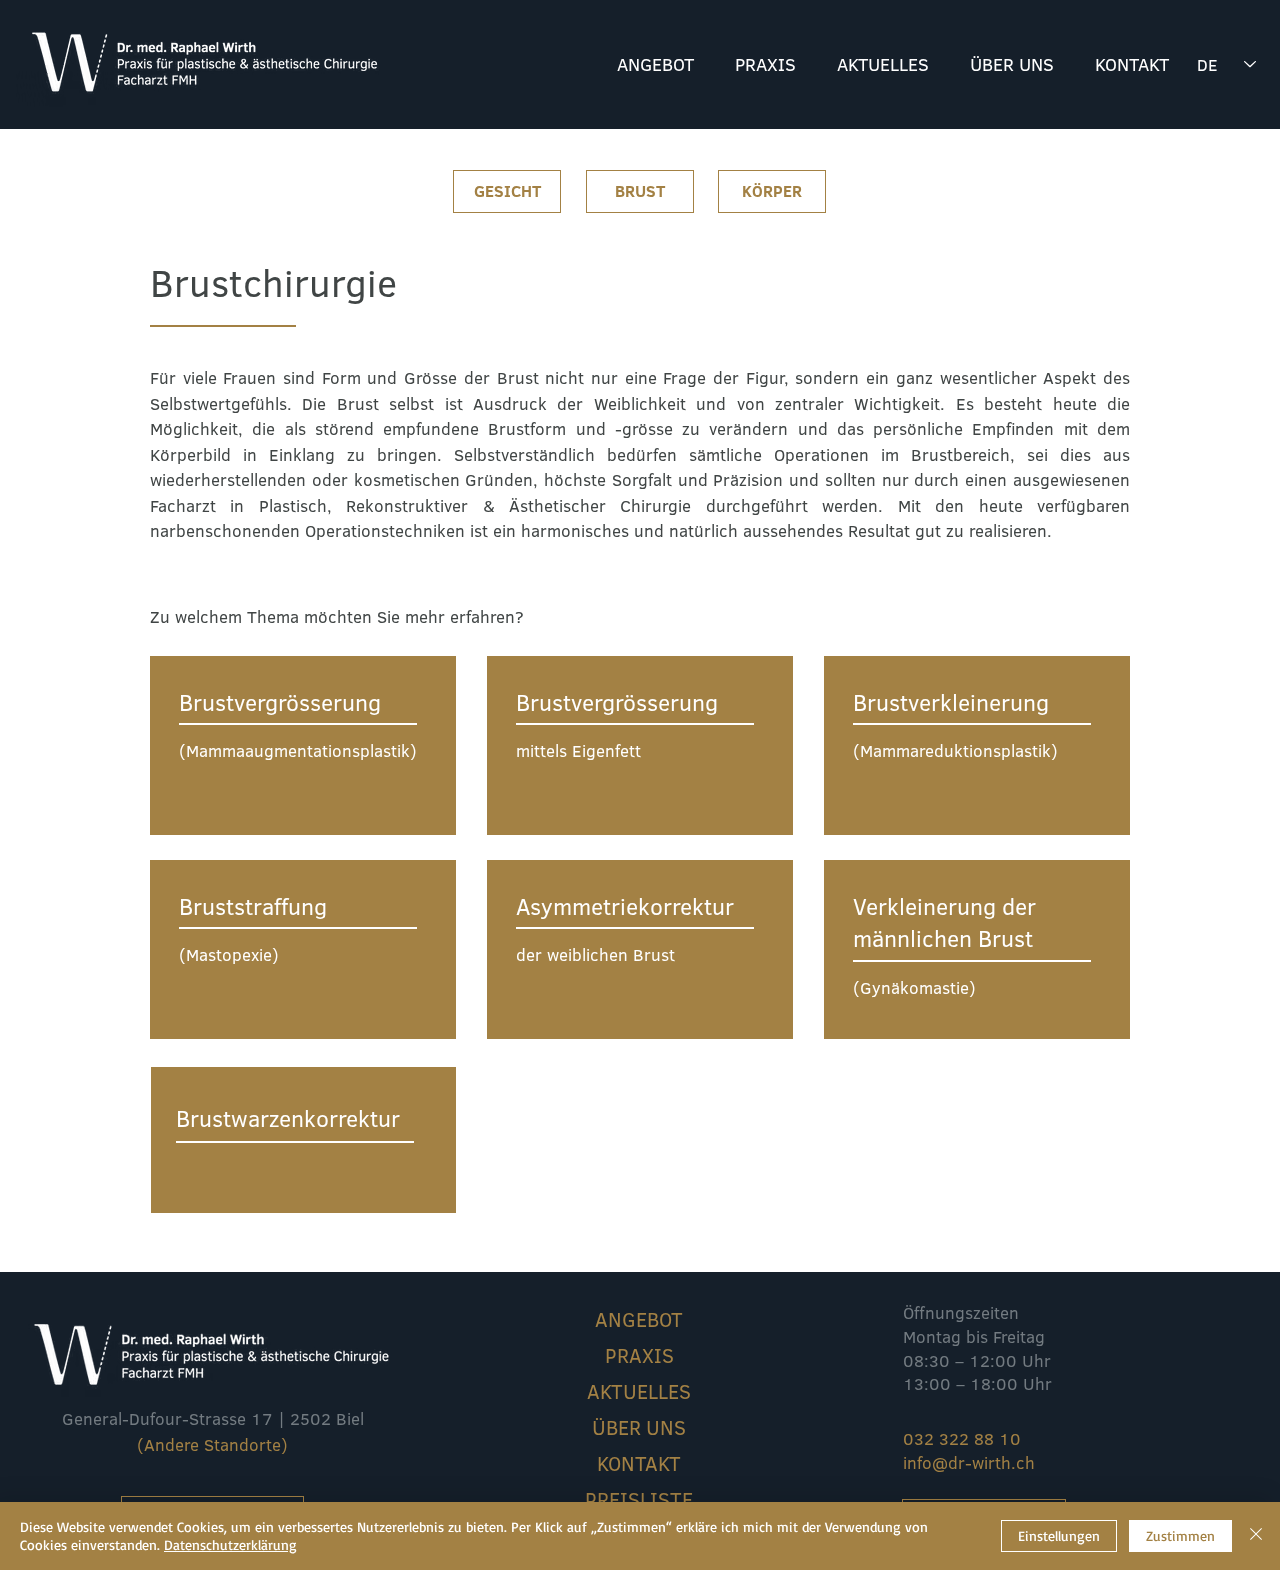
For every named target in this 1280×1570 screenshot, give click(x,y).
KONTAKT (639, 1463)
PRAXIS (639, 1355)
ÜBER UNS (639, 1427)
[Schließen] (1256, 1536)
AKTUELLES (639, 1391)
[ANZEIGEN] (303, 745)
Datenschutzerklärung (230, 1544)
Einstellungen (1059, 1535)
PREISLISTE (639, 1499)
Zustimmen (1180, 1535)
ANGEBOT (639, 1319)
